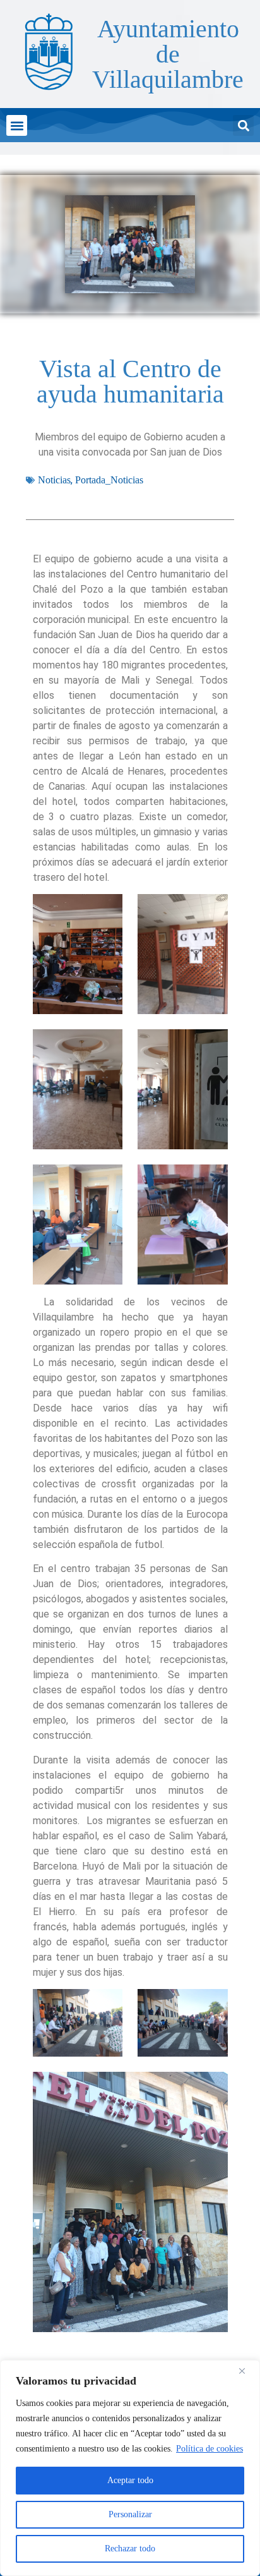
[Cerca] (247, 2371)
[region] (130, 2468)
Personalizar (130, 2514)
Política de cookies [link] (210, 2449)
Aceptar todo (130, 2480)
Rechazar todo (130, 2549)
